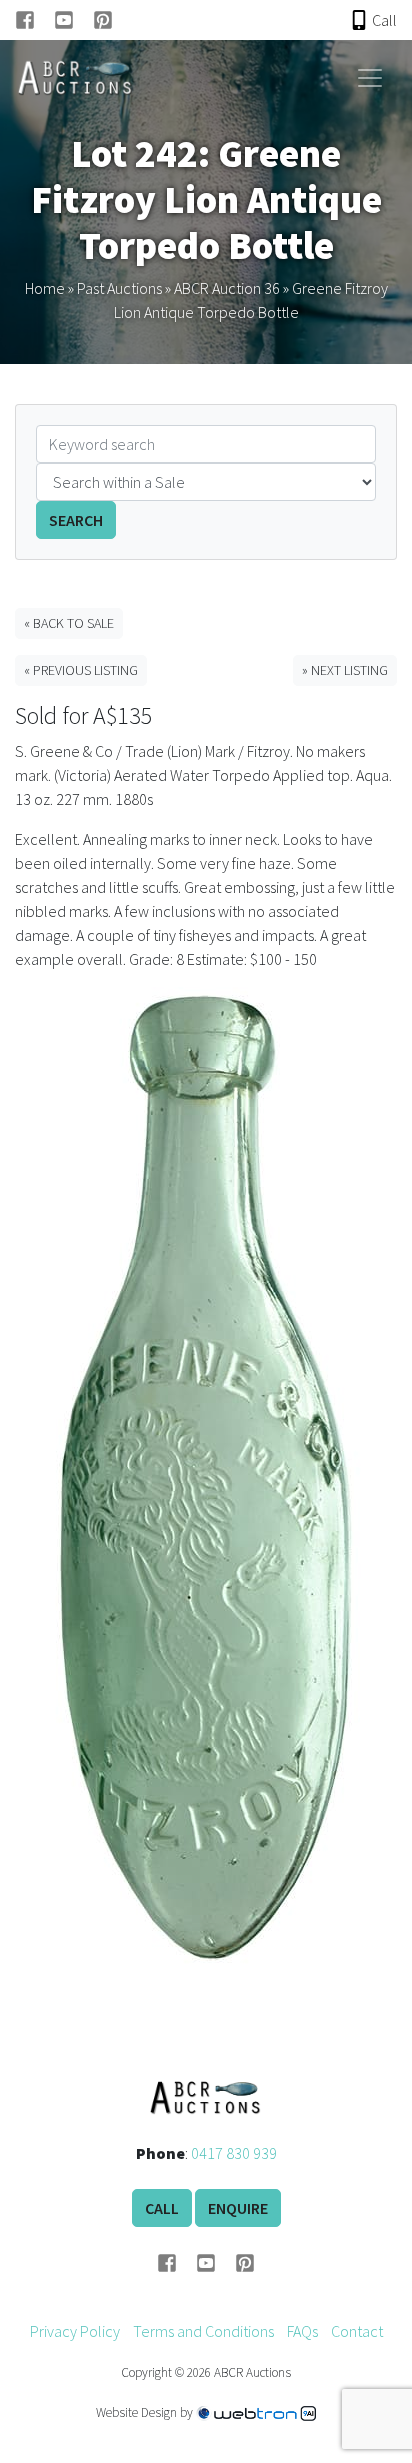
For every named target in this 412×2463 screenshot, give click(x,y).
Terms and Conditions (203, 2331)
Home (45, 288)
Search (76, 520)
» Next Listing (345, 670)
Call (162, 2208)
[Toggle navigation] (370, 78)
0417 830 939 (234, 2153)
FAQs (302, 2331)
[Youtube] (73, 20)
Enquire (238, 2208)
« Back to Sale (69, 623)
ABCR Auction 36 (227, 288)
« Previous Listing (81, 670)
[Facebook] (34, 20)
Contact (357, 2331)
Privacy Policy (75, 2331)
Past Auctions (119, 288)
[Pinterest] (103, 20)
